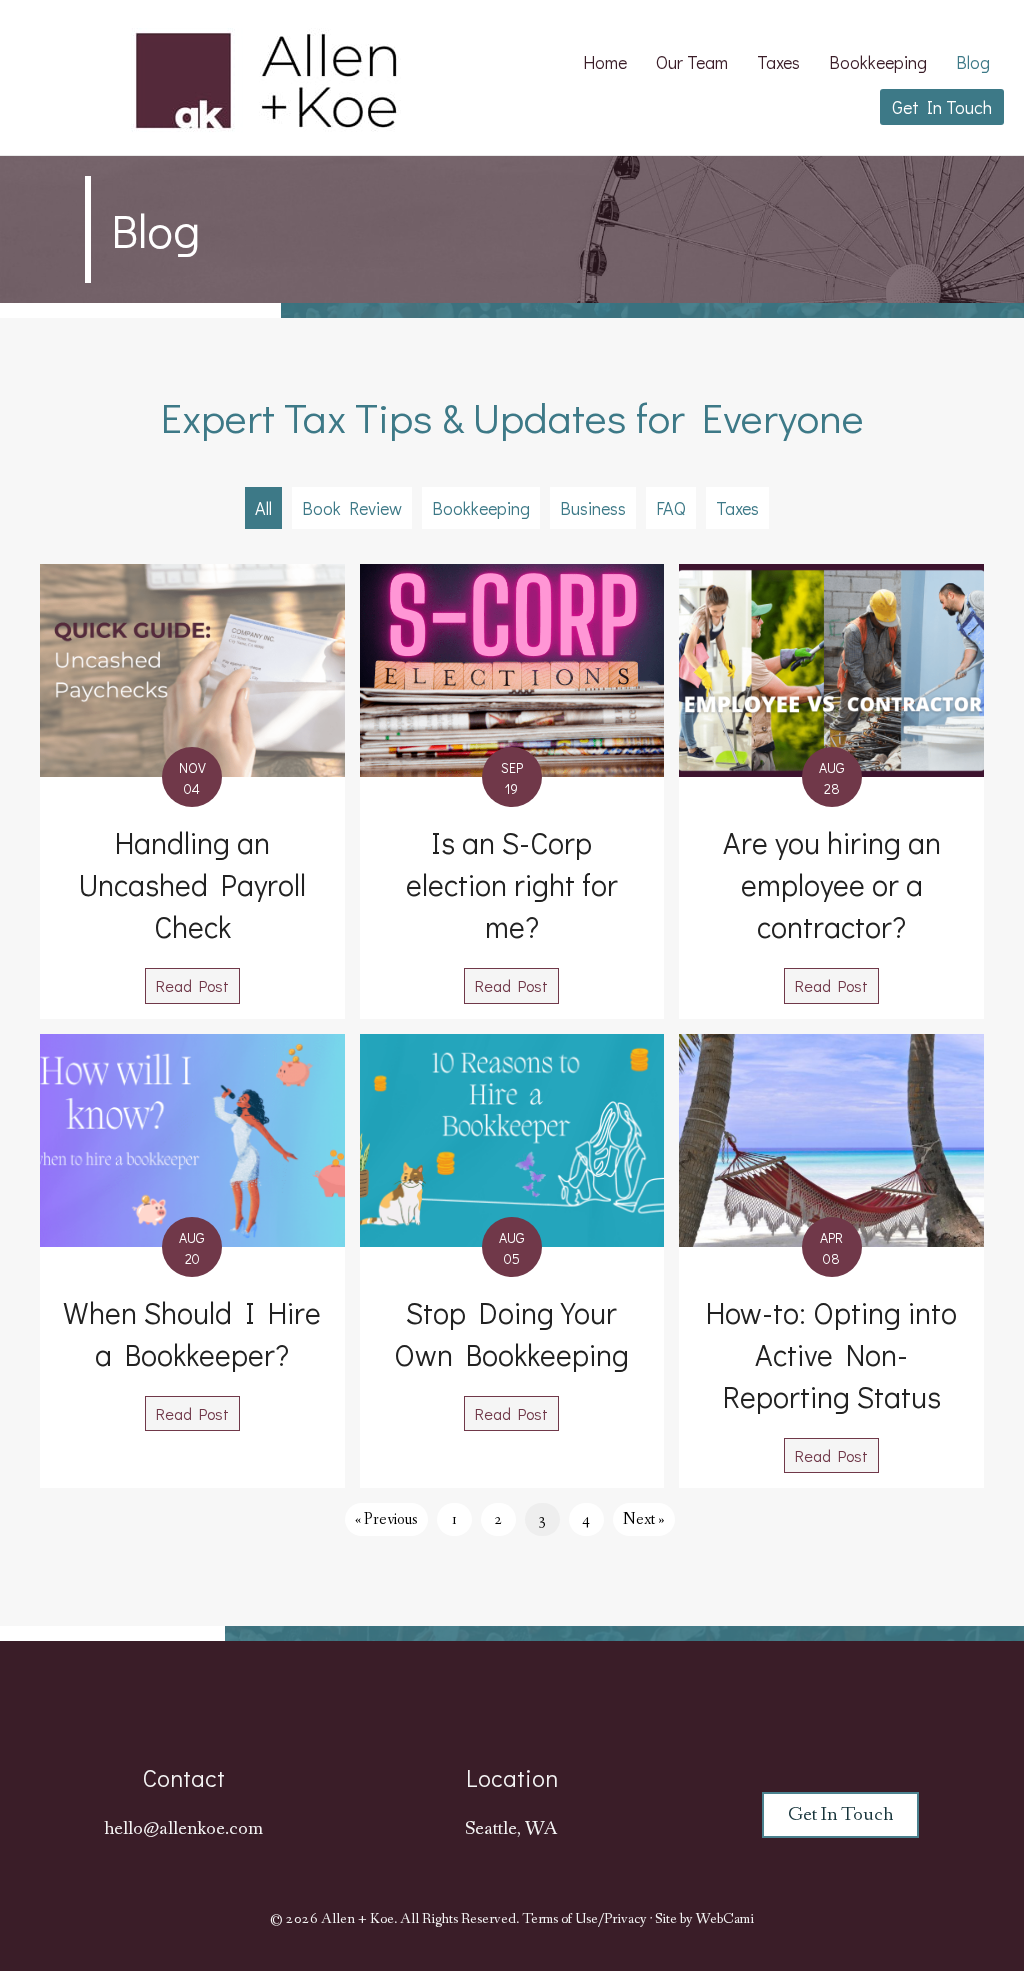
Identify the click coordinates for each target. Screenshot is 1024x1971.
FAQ (671, 508)
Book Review (352, 508)
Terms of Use (560, 1919)
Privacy (625, 1919)
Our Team (692, 62)
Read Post (198, 985)
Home (605, 62)
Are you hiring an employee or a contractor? (832, 884)
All (263, 508)
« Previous (386, 1519)
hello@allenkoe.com (183, 1829)
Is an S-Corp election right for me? (512, 884)
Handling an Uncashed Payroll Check (192, 884)
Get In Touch (942, 107)
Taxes (778, 62)
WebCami (725, 1919)
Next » (644, 1519)
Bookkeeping (878, 62)
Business (593, 508)
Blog (973, 62)
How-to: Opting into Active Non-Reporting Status (831, 1354)
